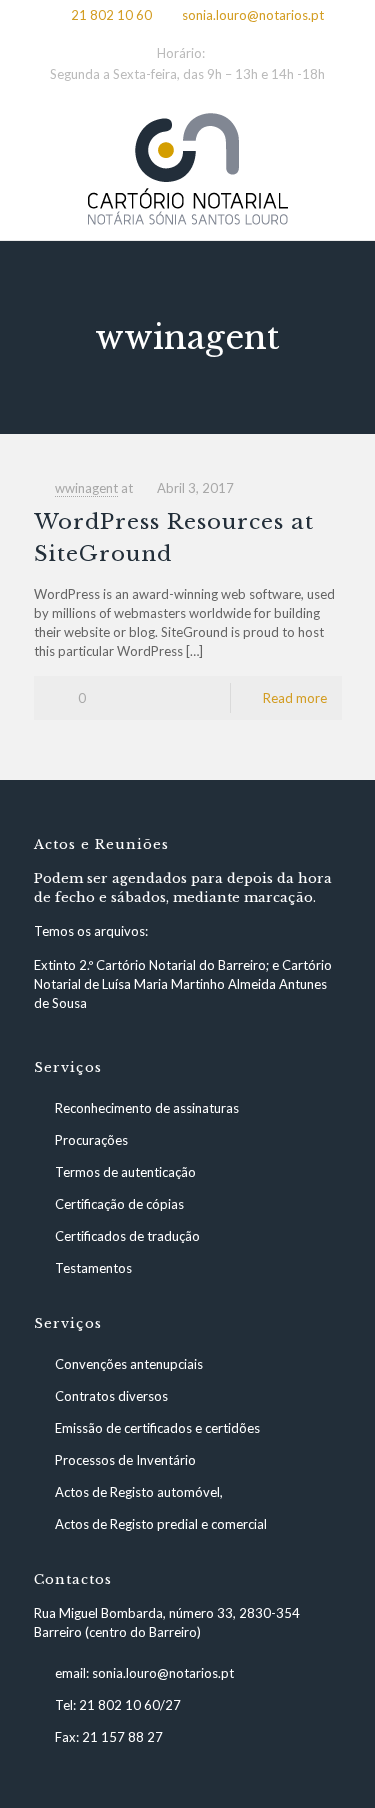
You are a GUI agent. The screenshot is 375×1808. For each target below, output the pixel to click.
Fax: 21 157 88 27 (109, 1737)
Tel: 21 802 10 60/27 (118, 1705)
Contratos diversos (111, 1396)
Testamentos (93, 1268)
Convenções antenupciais (129, 1364)
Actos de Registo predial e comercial (161, 1524)
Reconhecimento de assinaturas (147, 1108)
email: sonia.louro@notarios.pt (144, 1673)
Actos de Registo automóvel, (139, 1492)
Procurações (91, 1140)
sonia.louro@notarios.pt (253, 15)
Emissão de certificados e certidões (157, 1428)
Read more (295, 698)
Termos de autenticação (125, 1172)
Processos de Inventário (125, 1460)
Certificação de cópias (119, 1204)
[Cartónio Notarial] (187, 168)
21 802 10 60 (111, 15)
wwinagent (86, 488)
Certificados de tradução (127, 1236)
